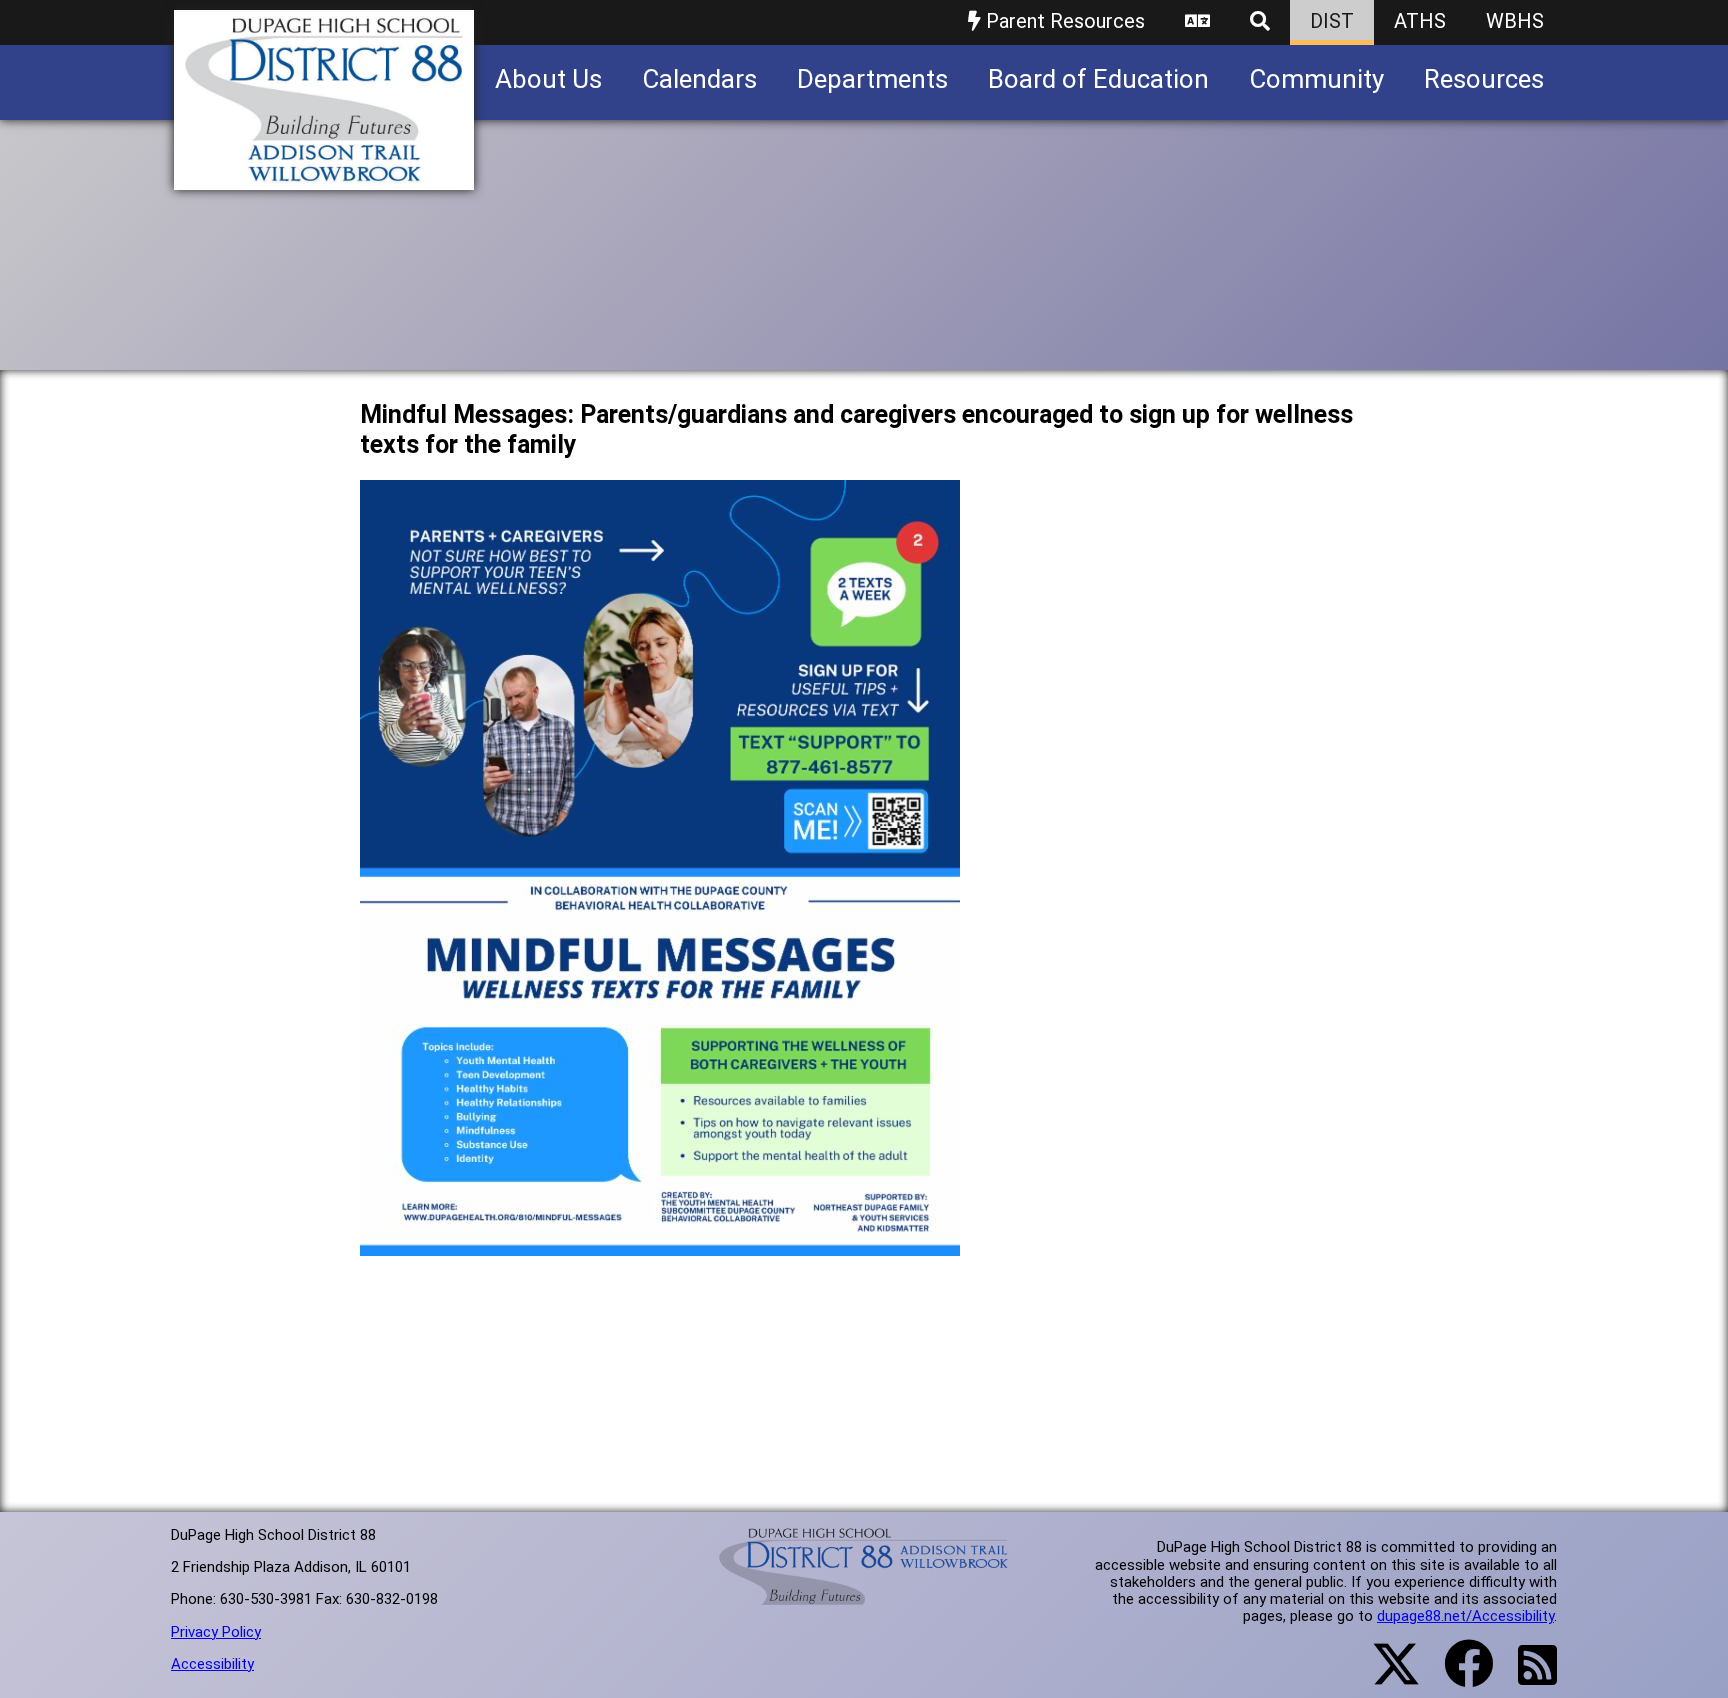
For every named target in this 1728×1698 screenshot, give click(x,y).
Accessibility (212, 1664)
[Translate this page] (1197, 22)
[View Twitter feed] (1385, 1676)
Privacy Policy (216, 1632)
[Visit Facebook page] (1456, 1676)
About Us (548, 79)
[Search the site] (1260, 22)
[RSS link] (1527, 1677)
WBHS (1515, 21)
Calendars (699, 79)
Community (1316, 79)
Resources (1484, 79)
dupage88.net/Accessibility (1465, 1616)
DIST (1332, 21)
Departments (872, 79)
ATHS (1420, 21)
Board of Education (1098, 79)
